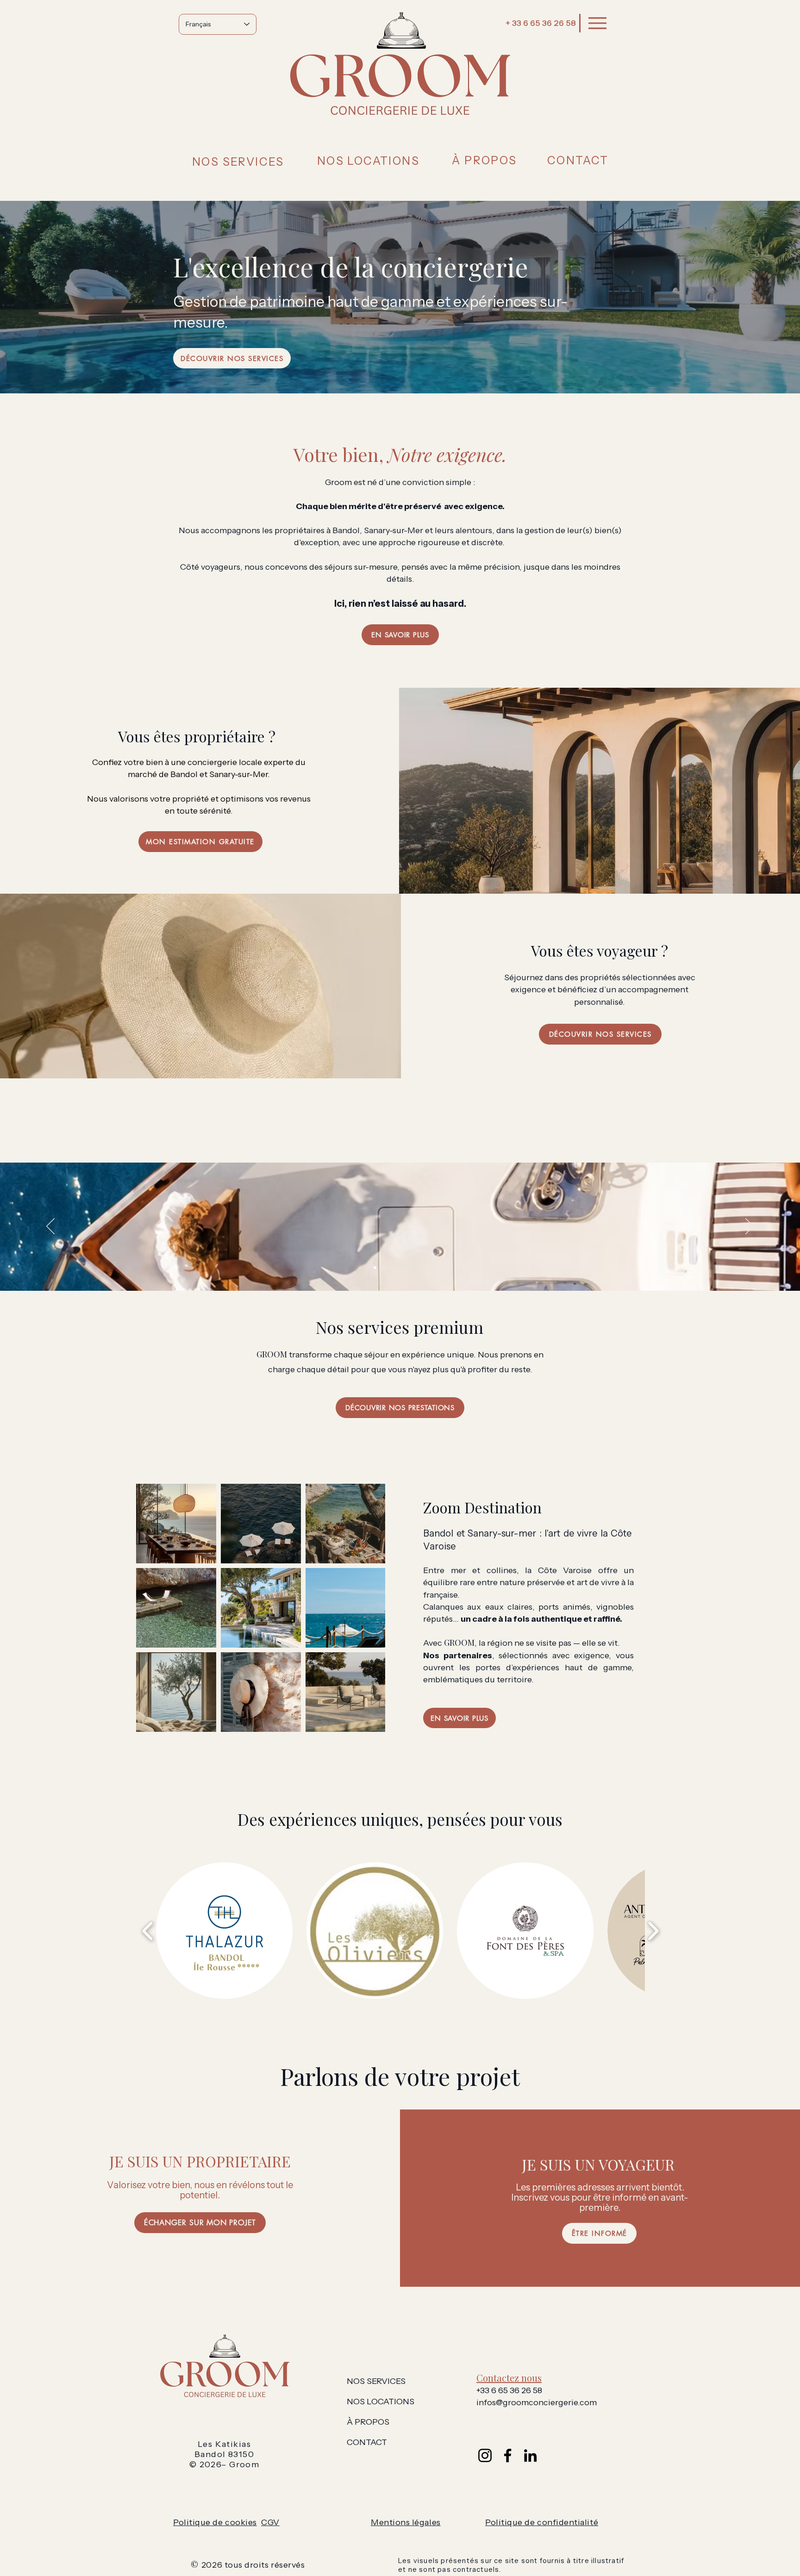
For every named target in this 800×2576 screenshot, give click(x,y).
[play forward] (653, 1931)
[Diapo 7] (425, 1268)
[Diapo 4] (400, 1268)
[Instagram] (485, 2455)
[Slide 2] (383, 1268)
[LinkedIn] (530, 2455)
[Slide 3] (392, 1268)
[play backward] (148, 1931)
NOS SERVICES (376, 2381)
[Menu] (597, 23)
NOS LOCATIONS (381, 2402)
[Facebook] (508, 2455)
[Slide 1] (375, 1268)
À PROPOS (368, 2422)
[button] (238, 162)
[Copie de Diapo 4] (408, 1268)
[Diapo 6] (417, 1268)
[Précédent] (50, 1227)
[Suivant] (750, 1227)
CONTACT (367, 2442)
